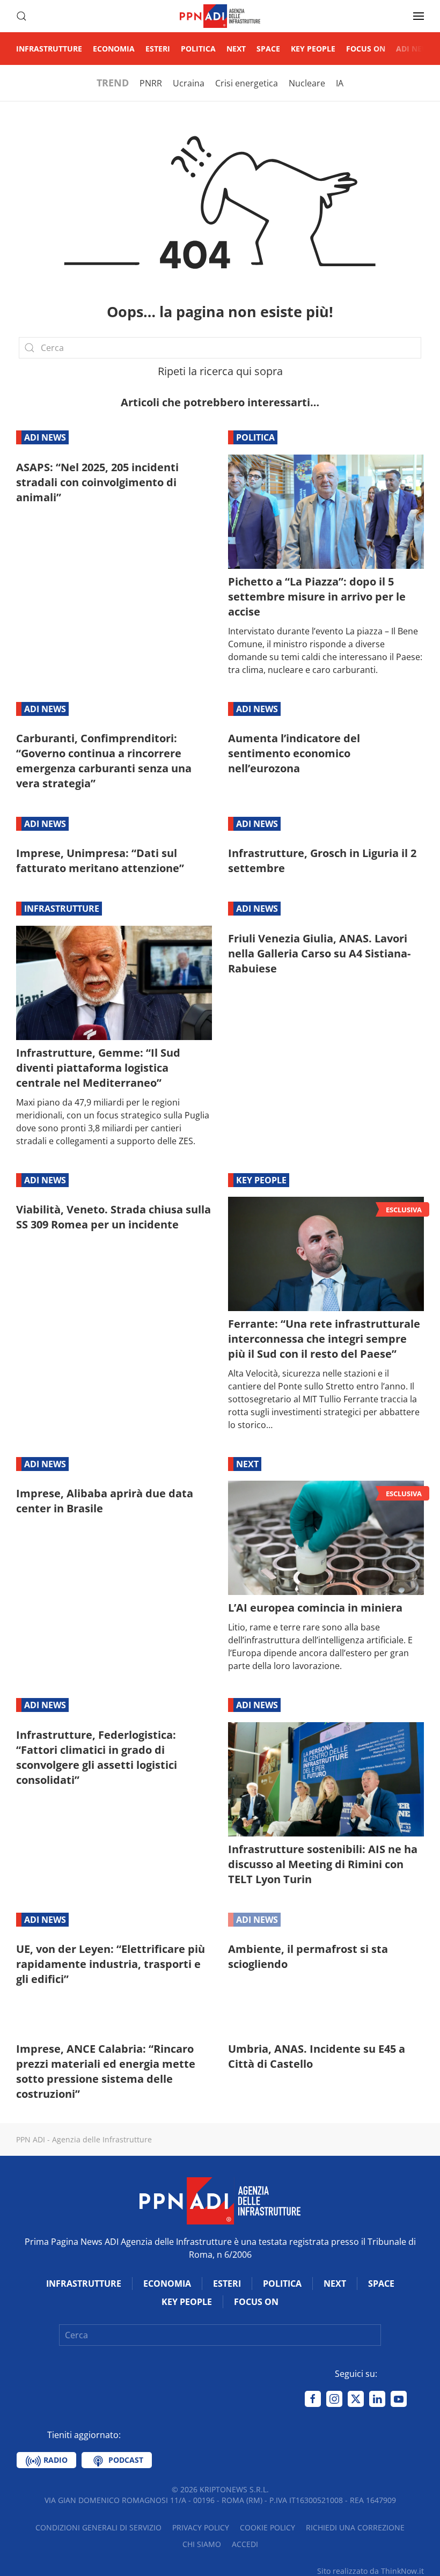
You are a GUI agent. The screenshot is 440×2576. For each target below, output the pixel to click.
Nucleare (307, 83)
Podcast (125, 2460)
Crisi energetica (247, 83)
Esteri (158, 49)
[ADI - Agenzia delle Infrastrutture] (220, 2200)
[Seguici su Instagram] (334, 2399)
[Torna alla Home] (220, 16)
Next (236, 49)
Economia (114, 49)
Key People (313, 49)
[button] (21, 16)
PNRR (151, 83)
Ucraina (189, 83)
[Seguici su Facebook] (313, 2399)
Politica (198, 49)
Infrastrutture (49, 49)
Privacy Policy (201, 2527)
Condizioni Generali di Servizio (98, 2527)
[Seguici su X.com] (356, 2399)
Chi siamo (202, 2544)
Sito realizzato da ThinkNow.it (371, 2571)
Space (268, 49)
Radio (54, 2460)
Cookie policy (267, 2527)
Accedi (245, 2544)
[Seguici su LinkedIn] (377, 2399)
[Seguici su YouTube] (399, 2399)
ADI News (415, 49)
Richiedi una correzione (355, 2527)
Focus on (366, 49)
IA (340, 83)
